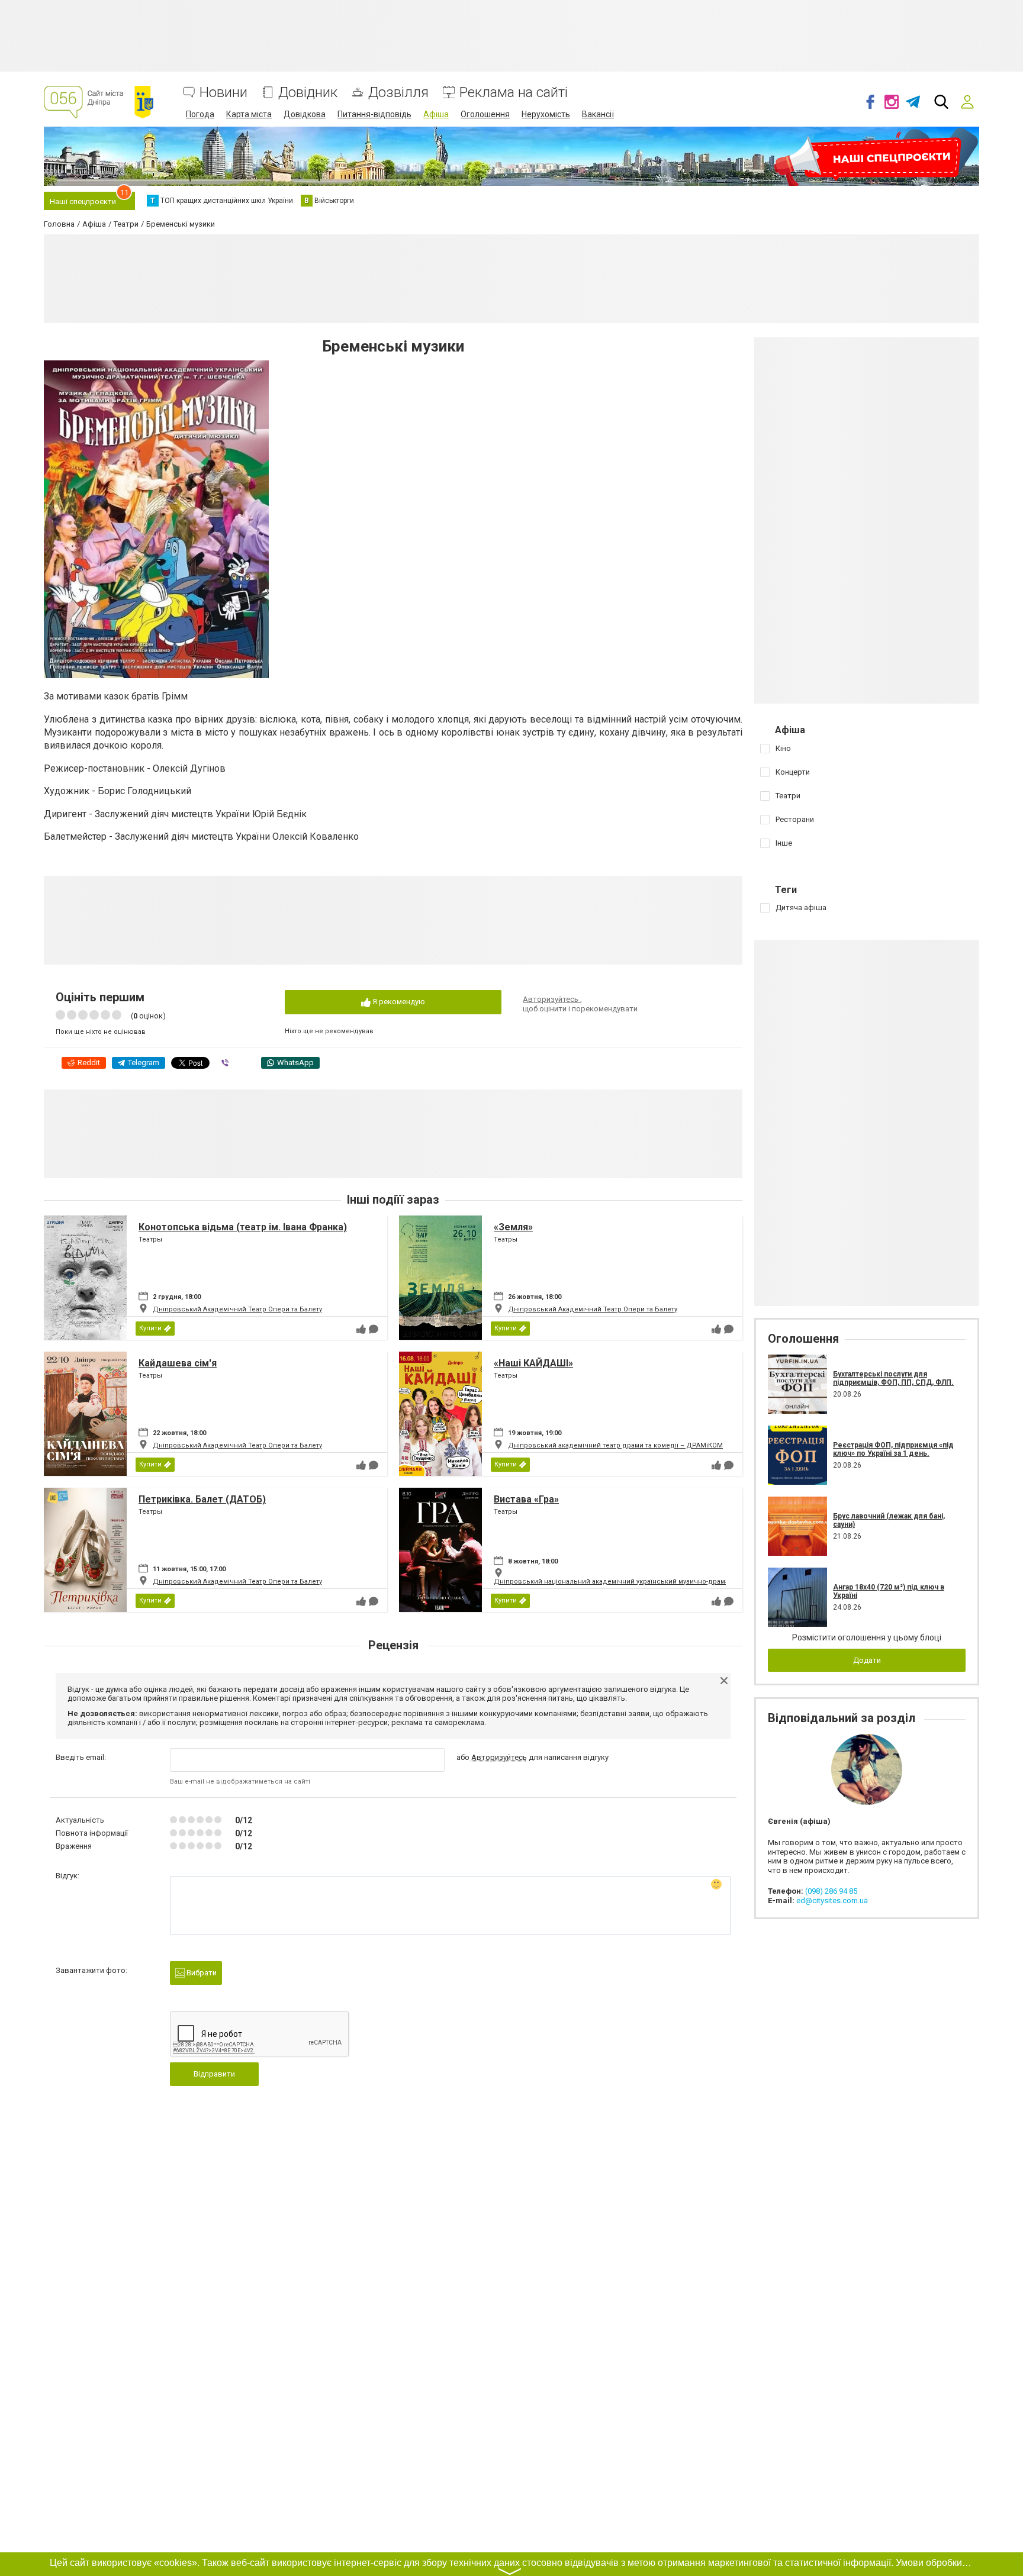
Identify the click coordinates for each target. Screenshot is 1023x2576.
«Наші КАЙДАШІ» (533, 1363)
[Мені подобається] (361, 1329)
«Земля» (513, 1227)
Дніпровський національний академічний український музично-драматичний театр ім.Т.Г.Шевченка (661, 1582)
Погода (200, 114)
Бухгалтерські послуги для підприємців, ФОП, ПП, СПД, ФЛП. (893, 1378)
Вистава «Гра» (526, 1499)
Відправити (214, 2074)
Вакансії (598, 114)
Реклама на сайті (514, 93)
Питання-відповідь (374, 114)
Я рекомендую (398, 1002)
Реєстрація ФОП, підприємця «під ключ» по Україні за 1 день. (893, 1449)
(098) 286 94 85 (831, 1891)
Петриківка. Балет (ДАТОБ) (202, 1499)
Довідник (308, 93)
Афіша (436, 114)
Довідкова (305, 114)
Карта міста (249, 114)
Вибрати (201, 1973)
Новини (223, 93)
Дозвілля (398, 93)
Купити (150, 1328)
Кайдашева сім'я (178, 1363)
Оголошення (485, 114)
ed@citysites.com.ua (832, 1900)
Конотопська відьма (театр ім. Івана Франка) (243, 1227)
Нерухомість (546, 114)
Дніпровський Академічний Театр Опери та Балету (237, 1309)
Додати (867, 1660)
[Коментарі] (374, 1329)
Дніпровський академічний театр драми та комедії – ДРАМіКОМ (615, 1445)
